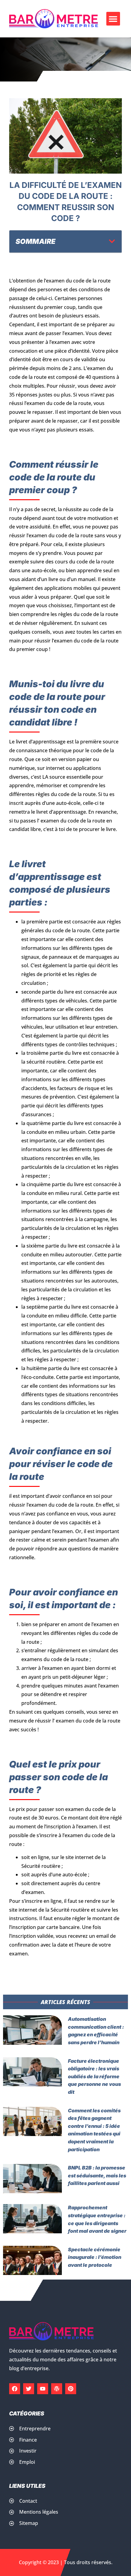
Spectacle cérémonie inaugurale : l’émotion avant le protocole (95, 2257)
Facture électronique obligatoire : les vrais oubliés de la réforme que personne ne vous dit (94, 2076)
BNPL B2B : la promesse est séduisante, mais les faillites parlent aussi (97, 2175)
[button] (113, 19)
